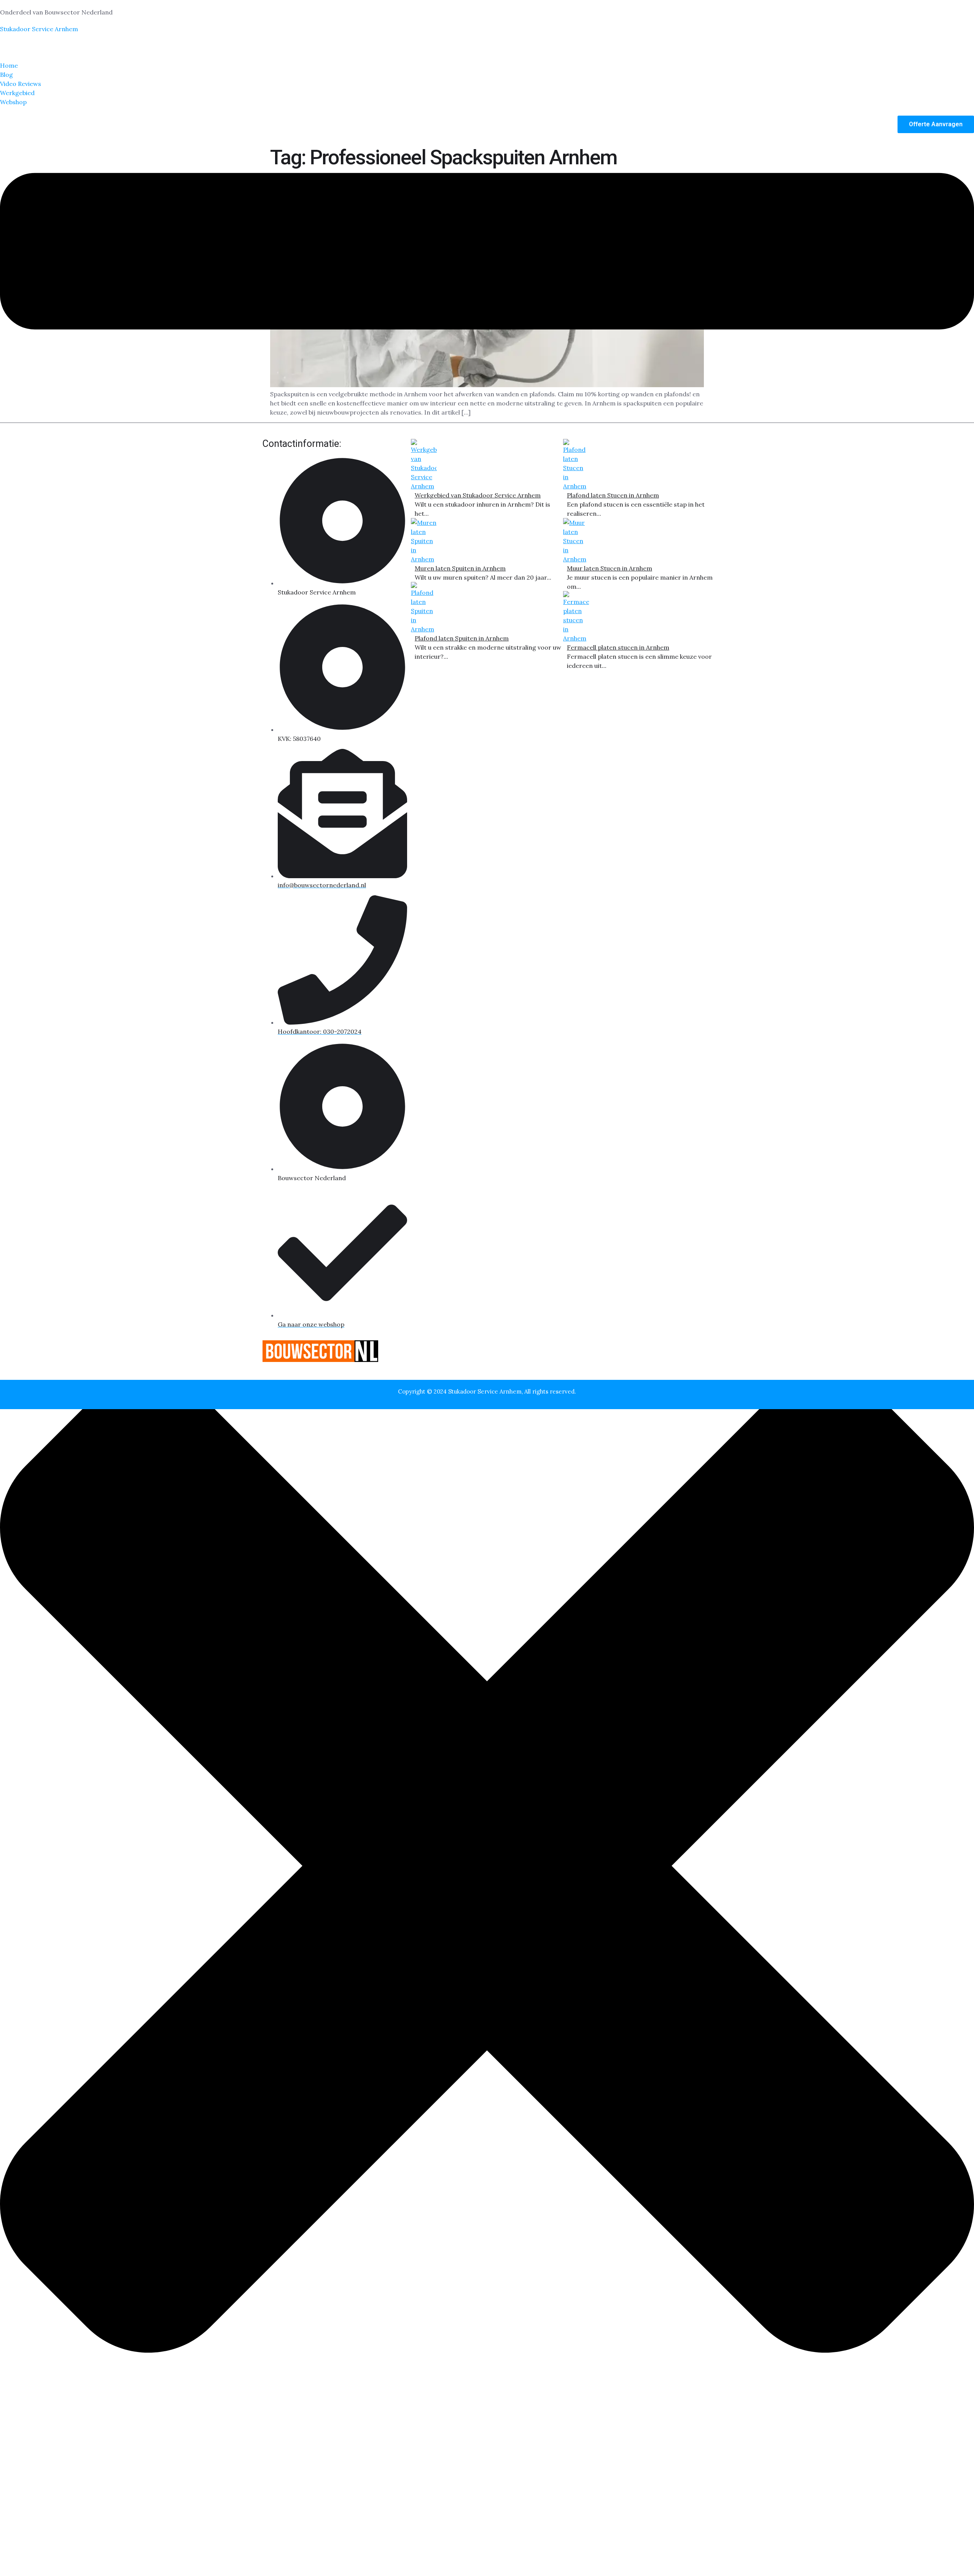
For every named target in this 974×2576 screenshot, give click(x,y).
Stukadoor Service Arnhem (39, 29)
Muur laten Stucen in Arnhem (610, 568)
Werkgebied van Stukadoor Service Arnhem (478, 495)
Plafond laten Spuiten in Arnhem (462, 638)
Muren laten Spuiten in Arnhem (460, 568)
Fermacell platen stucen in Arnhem (618, 647)
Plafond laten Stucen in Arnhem (613, 495)
